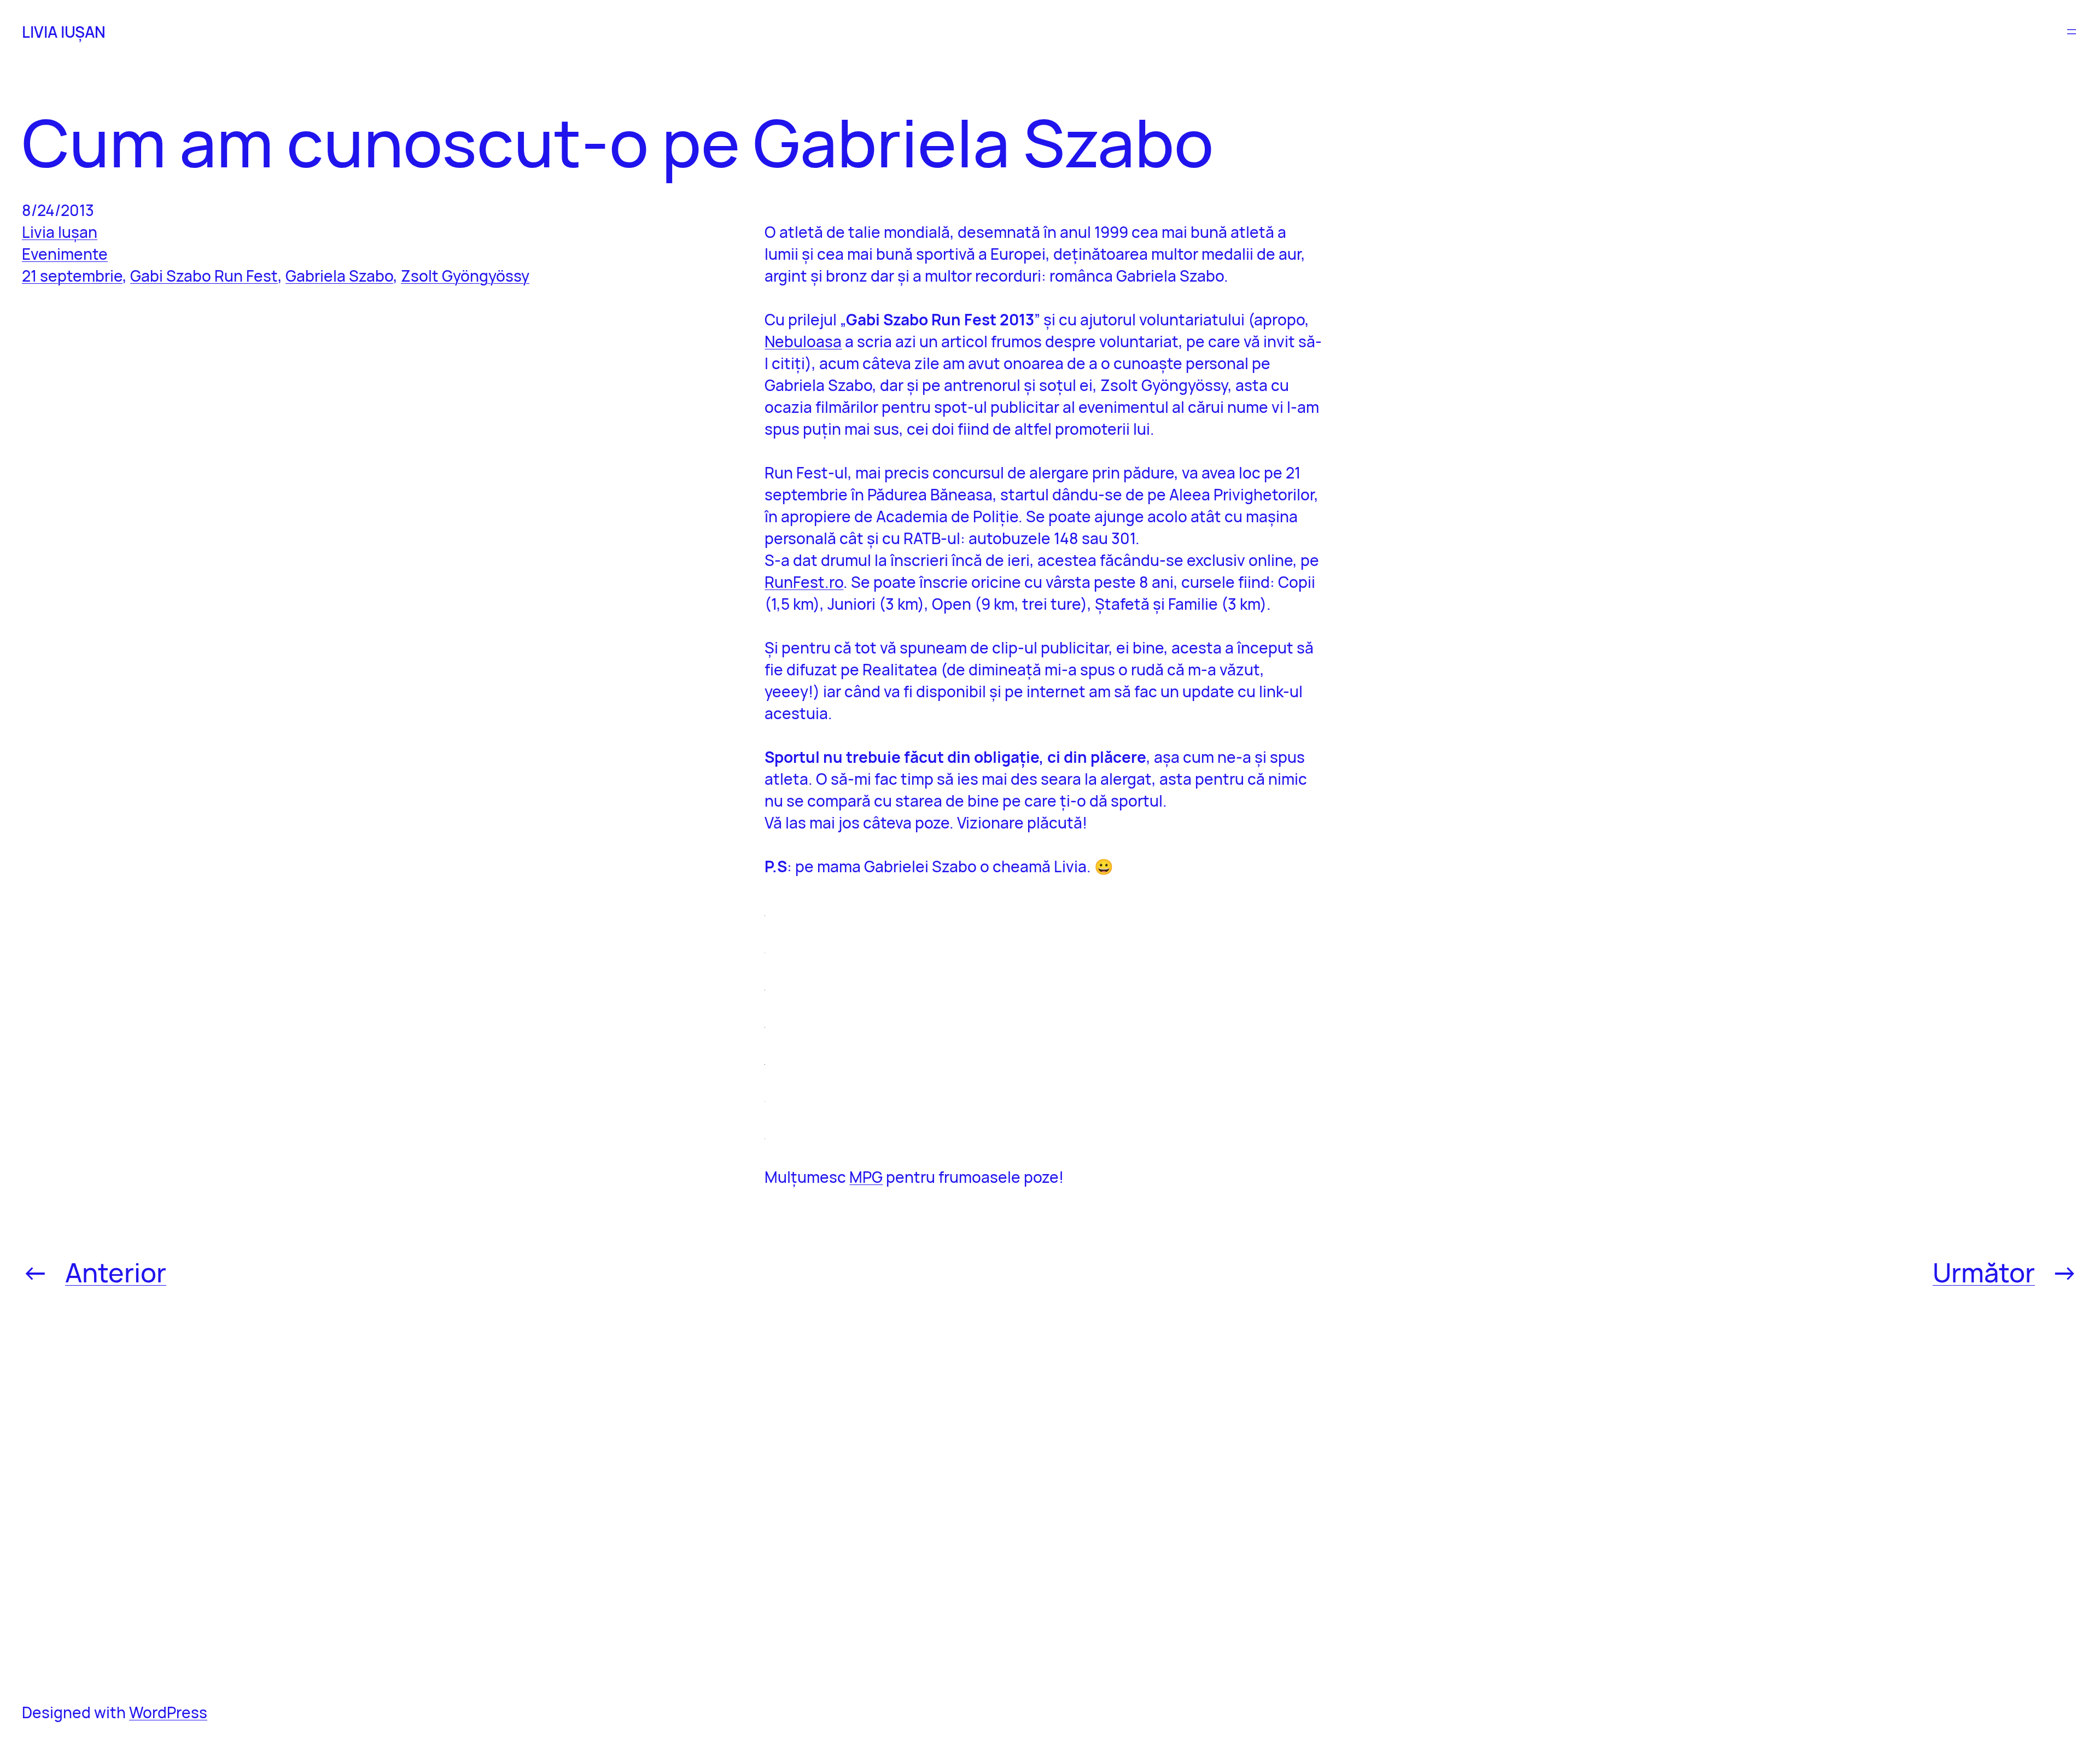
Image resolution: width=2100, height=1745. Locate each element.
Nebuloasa (803, 341)
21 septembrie (72, 276)
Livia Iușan (60, 232)
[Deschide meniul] (2072, 32)
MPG (866, 1177)
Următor (1984, 1272)
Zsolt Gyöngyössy (465, 276)
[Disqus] (1043, 1494)
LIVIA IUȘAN (64, 32)
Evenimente (65, 254)
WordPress (168, 1712)
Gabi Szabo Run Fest (204, 276)
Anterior (116, 1272)
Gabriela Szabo (339, 276)
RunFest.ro (804, 582)
